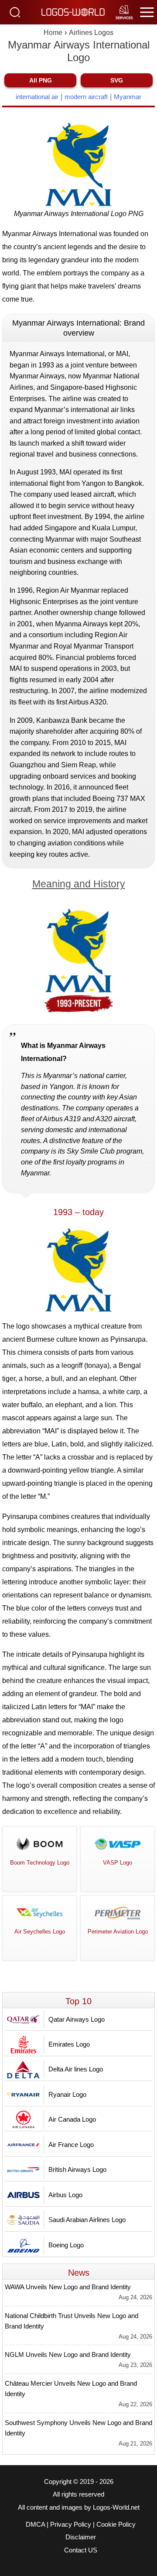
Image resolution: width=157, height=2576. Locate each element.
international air (37, 97)
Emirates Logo (69, 2044)
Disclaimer (81, 2537)
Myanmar (128, 97)
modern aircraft (86, 97)
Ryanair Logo (67, 2094)
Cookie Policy (116, 2524)
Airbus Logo (65, 2195)
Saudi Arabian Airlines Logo (87, 2220)
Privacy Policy (71, 2524)
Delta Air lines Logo (76, 2069)
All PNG (41, 80)
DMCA (35, 2524)
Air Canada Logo (72, 2119)
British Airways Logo (77, 2169)
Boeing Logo (66, 2245)
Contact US (81, 2550)
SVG (117, 80)
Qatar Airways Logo (77, 2019)
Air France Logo (71, 2145)
